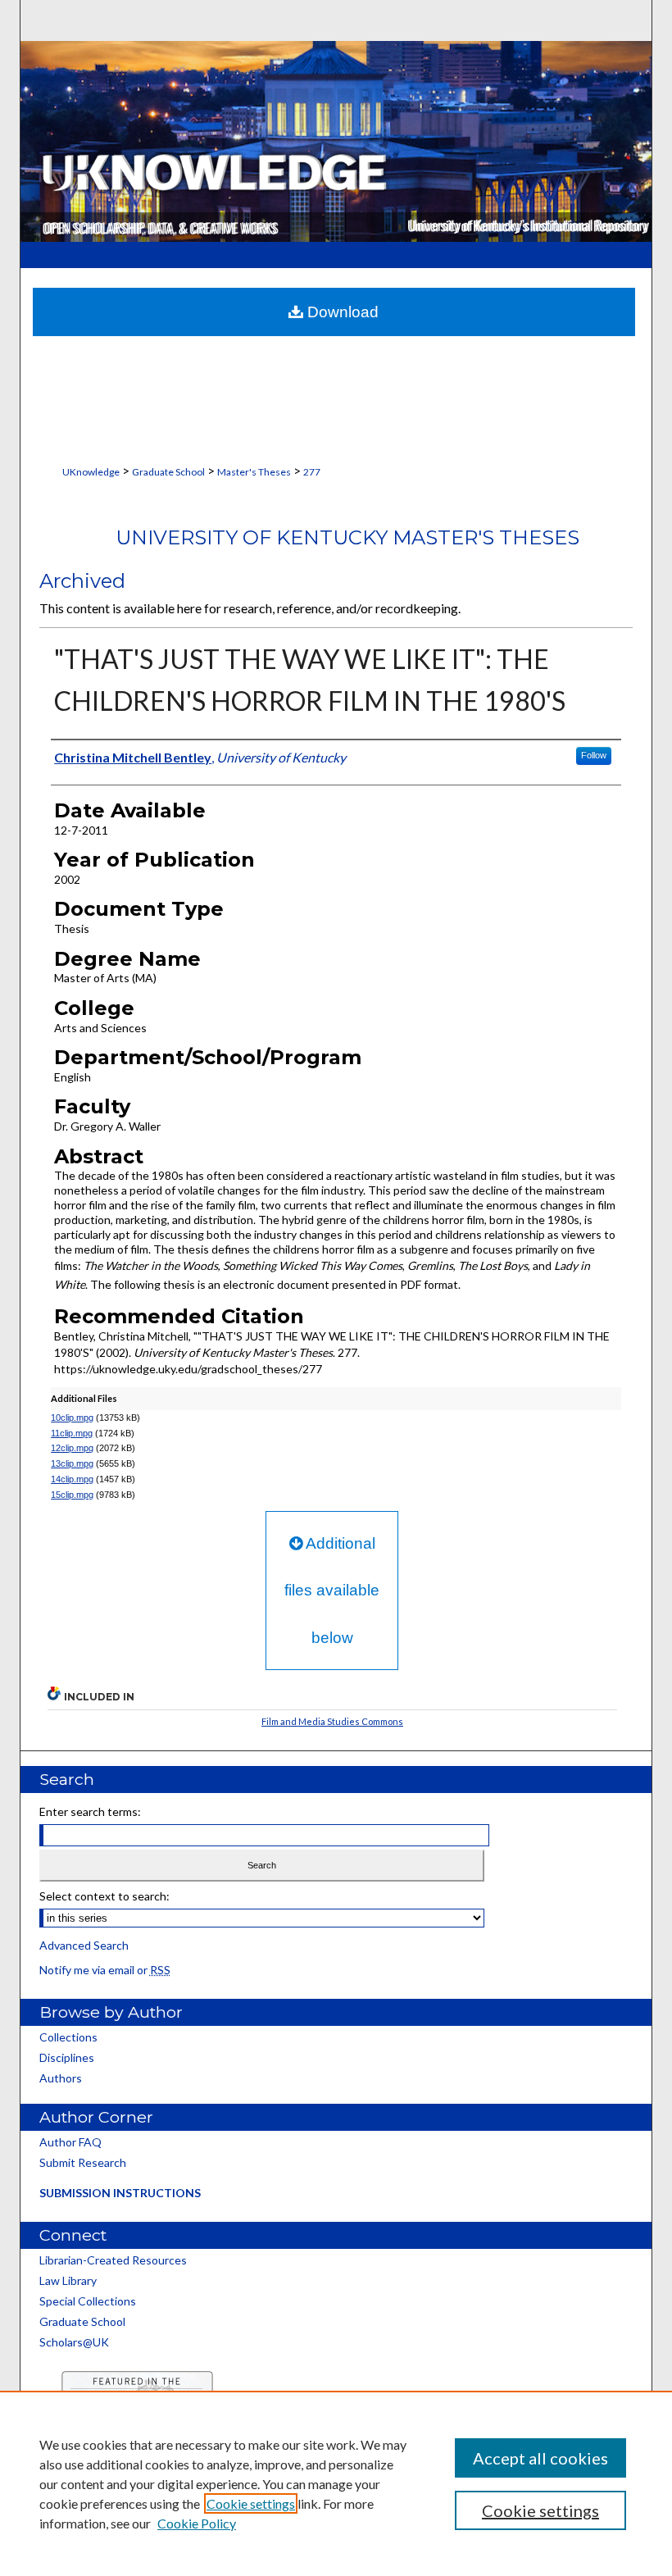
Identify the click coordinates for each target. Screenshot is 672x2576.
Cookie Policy (197, 2523)
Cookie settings (251, 2503)
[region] (336, 2483)
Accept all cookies (540, 2458)
